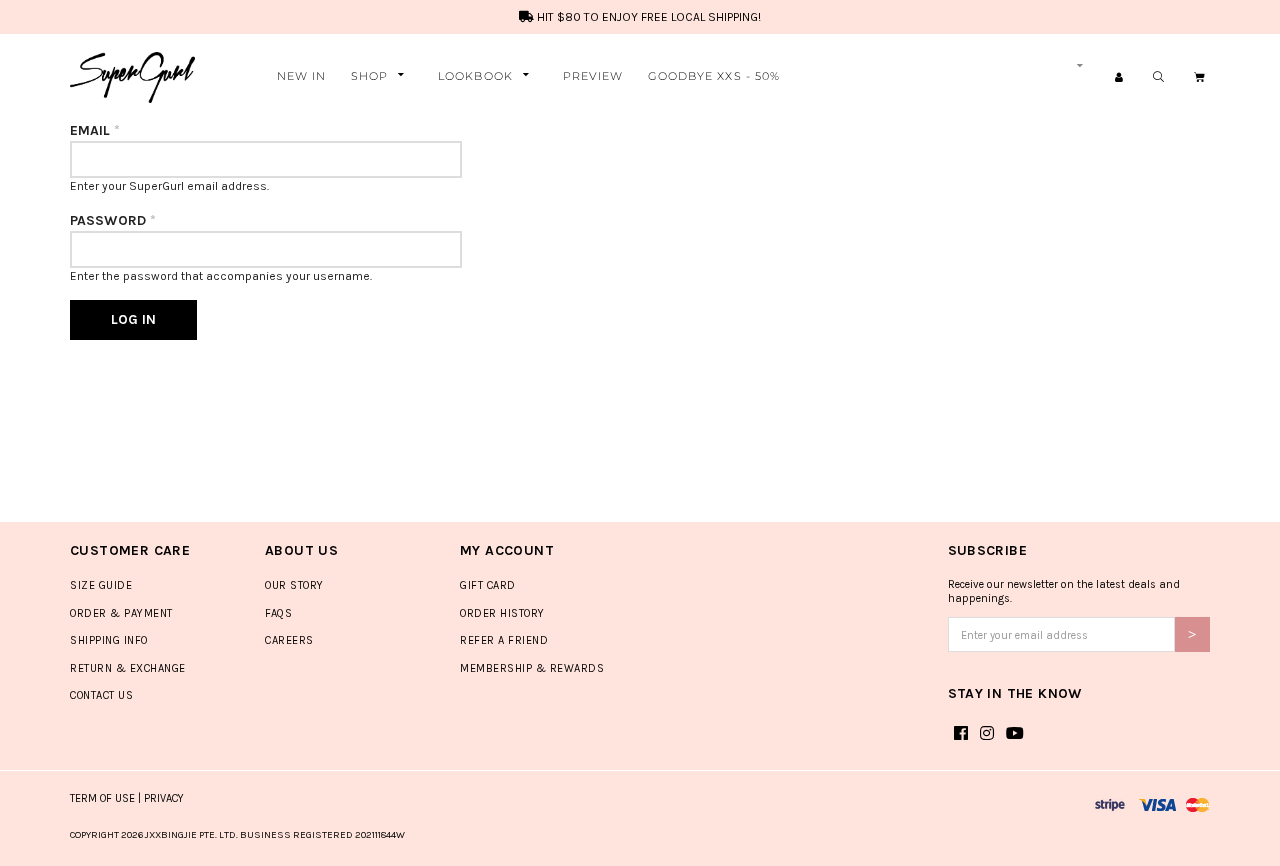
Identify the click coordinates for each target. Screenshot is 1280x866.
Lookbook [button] (475, 76)
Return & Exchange (128, 668)
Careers (289, 640)
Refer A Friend (504, 640)
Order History (502, 613)
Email (95, 130)
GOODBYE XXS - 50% (714, 76)
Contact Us (101, 695)
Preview (593, 76)
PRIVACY (164, 798)
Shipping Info (109, 640)
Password (113, 220)
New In (302, 76)
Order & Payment (121, 613)
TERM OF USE (102, 798)
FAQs (278, 613)
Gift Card (488, 585)
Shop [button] (369, 76)
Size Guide (101, 585)
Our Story (294, 585)
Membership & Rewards (532, 668)
